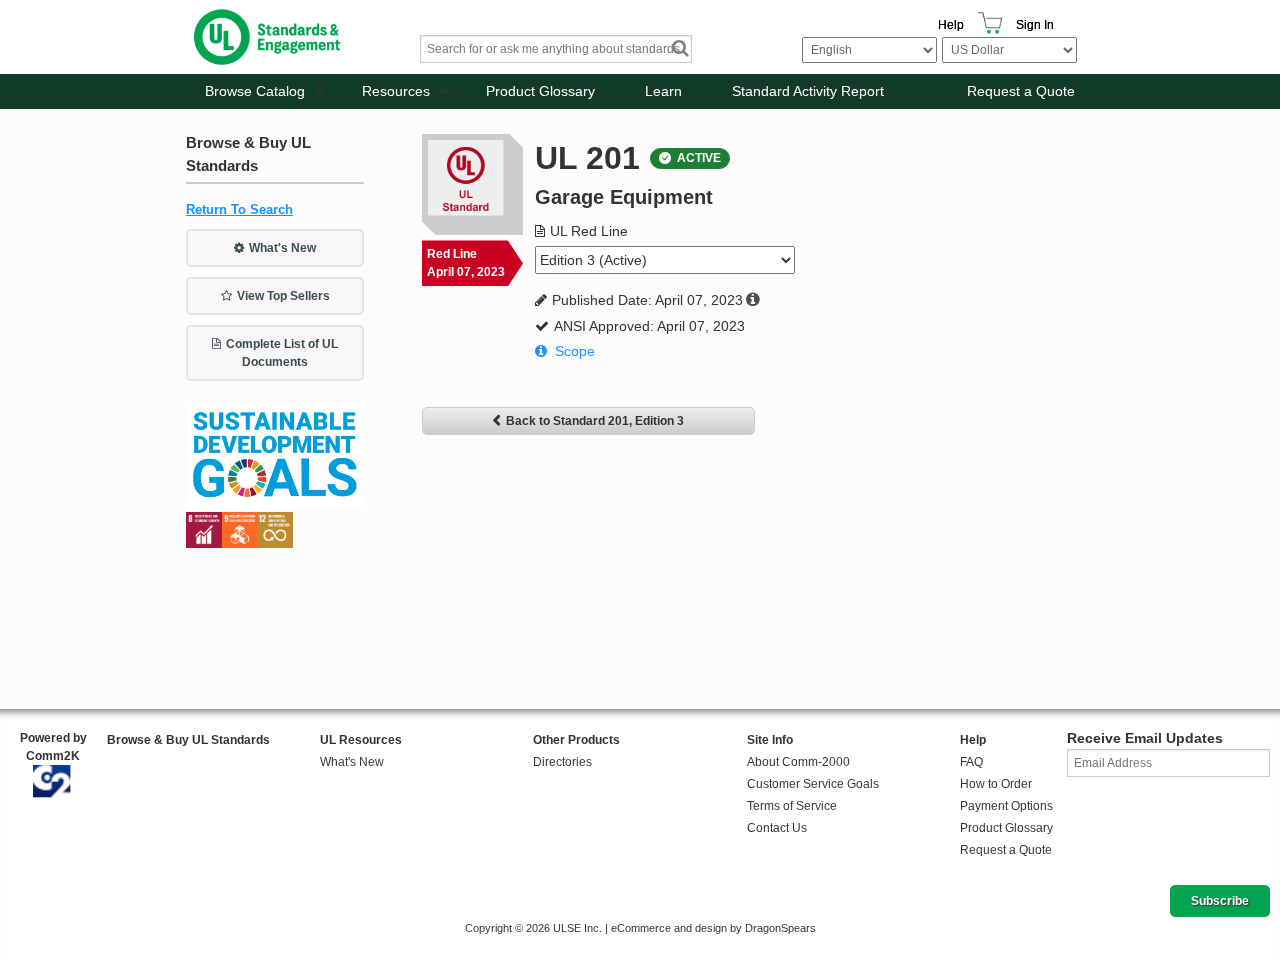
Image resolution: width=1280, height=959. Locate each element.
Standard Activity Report (808, 91)
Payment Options (1006, 806)
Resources (396, 91)
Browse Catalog (255, 91)
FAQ (971, 762)
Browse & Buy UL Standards (188, 740)
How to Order (996, 784)
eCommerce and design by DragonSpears (713, 928)
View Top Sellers (283, 296)
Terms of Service (792, 806)
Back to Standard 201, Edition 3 (595, 421)
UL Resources (361, 740)
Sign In (1035, 25)
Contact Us (777, 828)
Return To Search (239, 209)
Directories (562, 762)
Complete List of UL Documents (282, 353)
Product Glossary (540, 91)
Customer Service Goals (813, 784)
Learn (663, 91)
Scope (575, 351)
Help (951, 25)
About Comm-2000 (798, 762)
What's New (282, 248)
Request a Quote (1021, 91)
